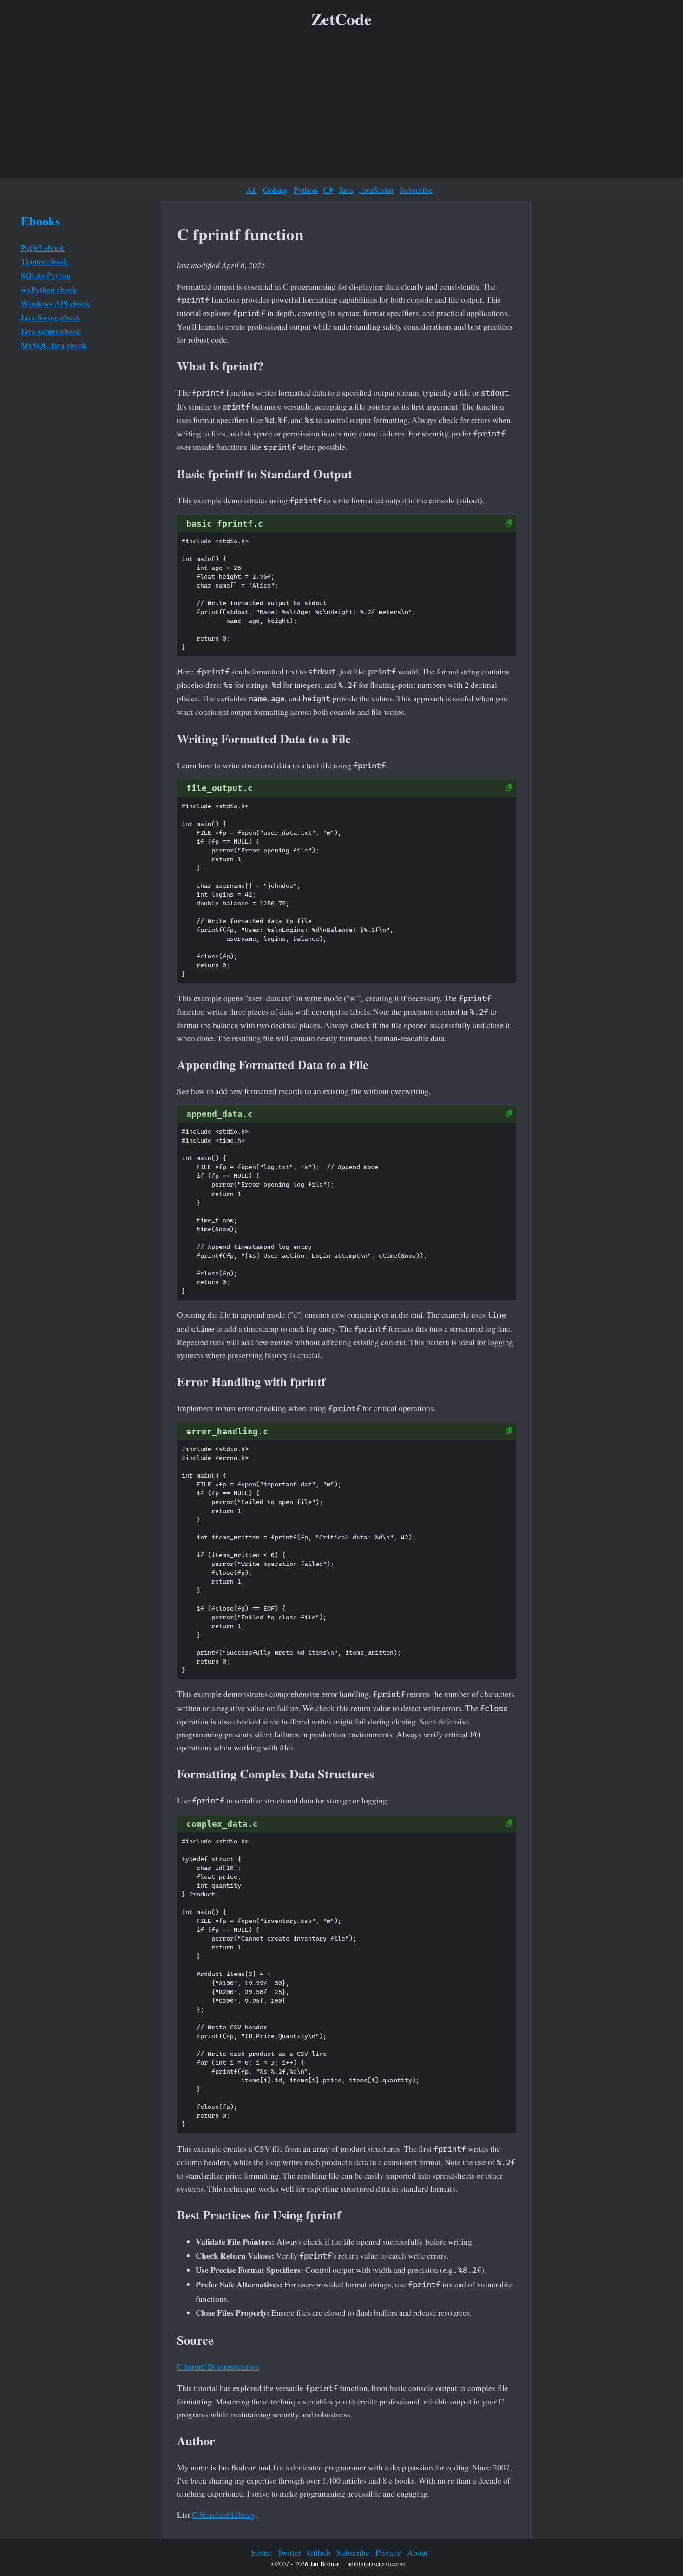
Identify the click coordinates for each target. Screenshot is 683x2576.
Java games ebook (51, 331)
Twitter (289, 2552)
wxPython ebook (49, 289)
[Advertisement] (341, 106)
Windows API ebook (56, 303)
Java (346, 190)
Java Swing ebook (51, 317)
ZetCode (341, 19)
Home (262, 2552)
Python (305, 190)
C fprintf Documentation (218, 2366)
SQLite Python (46, 275)
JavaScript (376, 190)
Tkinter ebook (44, 261)
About (417, 2552)
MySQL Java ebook (54, 345)
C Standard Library (224, 2515)
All (252, 190)
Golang (275, 190)
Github (319, 2552)
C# (328, 190)
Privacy (388, 2552)
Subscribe (416, 190)
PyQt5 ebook (43, 248)
